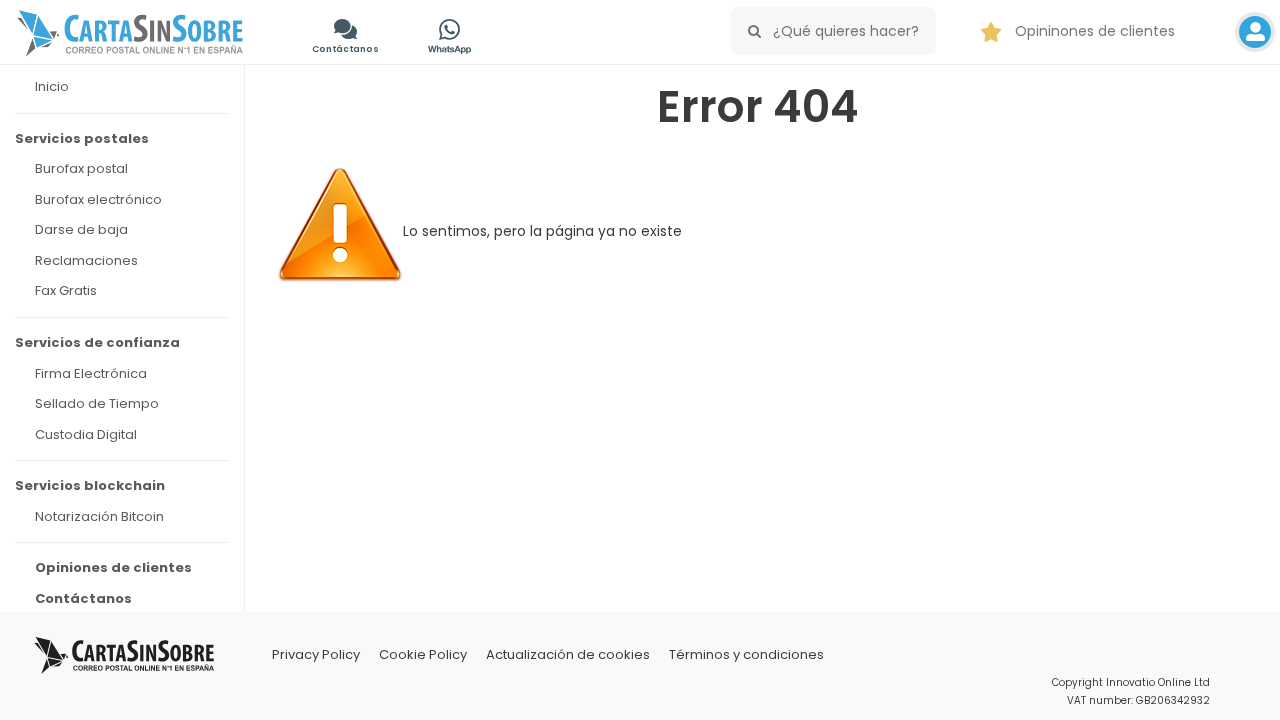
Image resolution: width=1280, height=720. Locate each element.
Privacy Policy (316, 654)
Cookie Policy (423, 654)
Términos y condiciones (746, 654)
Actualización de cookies (568, 654)
